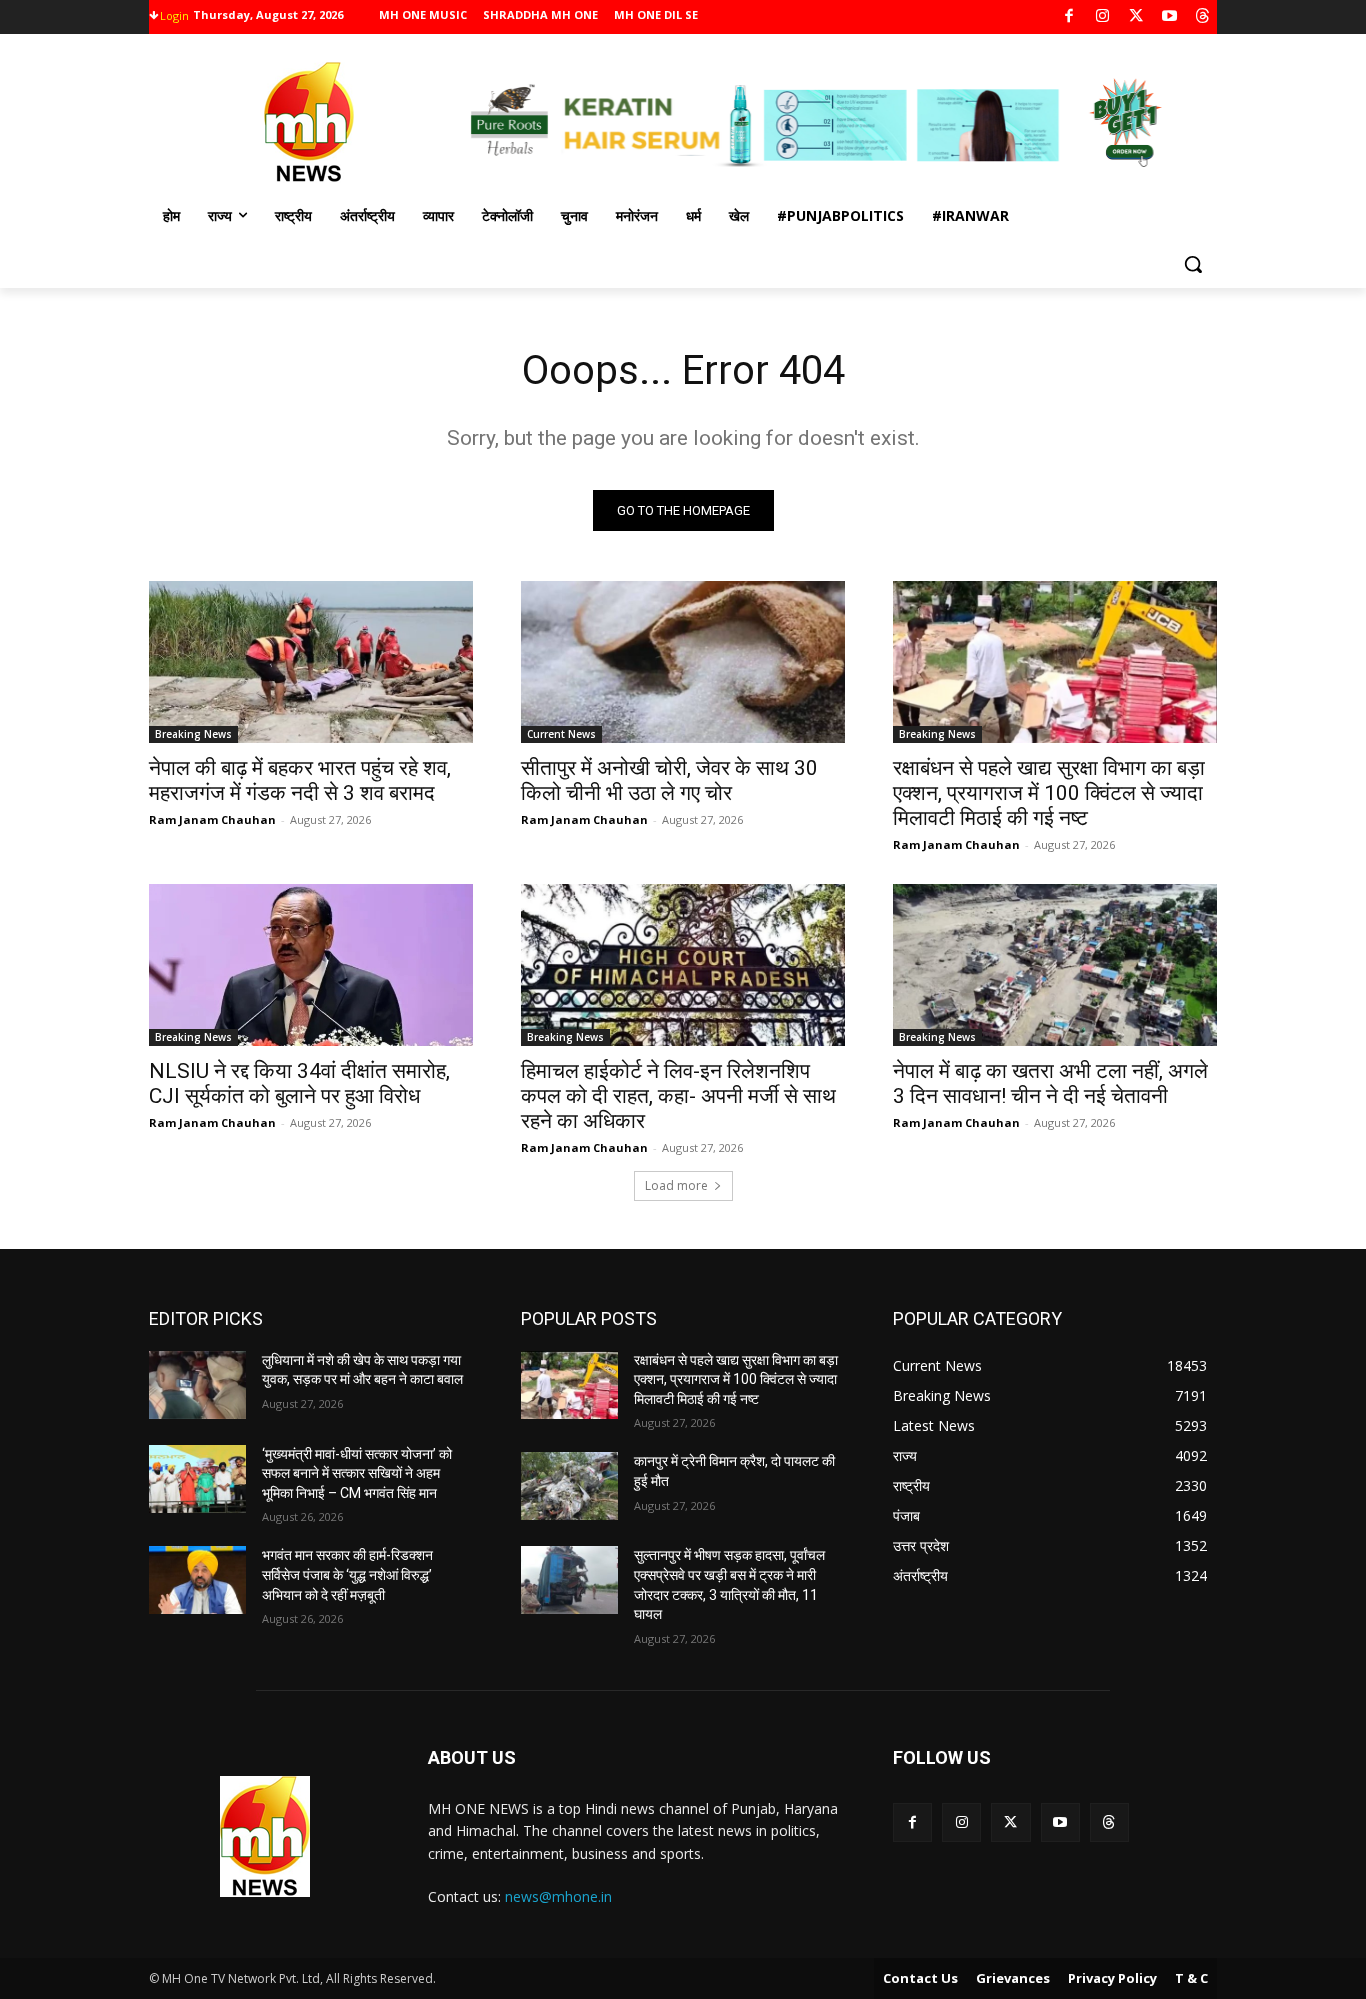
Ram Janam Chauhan (212, 819)
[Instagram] (1102, 17)
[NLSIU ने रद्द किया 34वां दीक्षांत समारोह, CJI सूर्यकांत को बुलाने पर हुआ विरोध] (311, 965)
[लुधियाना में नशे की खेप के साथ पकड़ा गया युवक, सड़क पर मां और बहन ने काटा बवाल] (197, 1385)
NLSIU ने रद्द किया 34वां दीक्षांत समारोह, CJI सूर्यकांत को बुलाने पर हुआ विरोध (299, 1083)
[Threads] (1203, 17)
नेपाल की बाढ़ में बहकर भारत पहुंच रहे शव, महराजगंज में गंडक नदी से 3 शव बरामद (300, 780)
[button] (1193, 264)
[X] (1136, 17)
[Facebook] (1069, 17)
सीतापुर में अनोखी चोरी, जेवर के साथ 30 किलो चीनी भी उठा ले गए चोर (669, 780)
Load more (676, 1185)
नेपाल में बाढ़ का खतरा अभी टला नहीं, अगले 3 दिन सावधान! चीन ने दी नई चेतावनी (1050, 1083)
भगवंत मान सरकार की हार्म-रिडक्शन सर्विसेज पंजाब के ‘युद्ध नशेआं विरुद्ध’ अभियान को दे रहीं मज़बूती (347, 1574)
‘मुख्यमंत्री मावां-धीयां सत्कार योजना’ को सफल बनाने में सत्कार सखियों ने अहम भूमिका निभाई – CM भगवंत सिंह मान (357, 1473)
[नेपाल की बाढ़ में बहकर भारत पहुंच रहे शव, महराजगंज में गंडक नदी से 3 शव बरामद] (311, 662)
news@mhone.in (558, 1896)
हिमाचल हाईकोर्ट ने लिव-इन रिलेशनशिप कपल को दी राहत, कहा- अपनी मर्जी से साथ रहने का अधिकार (678, 1096)
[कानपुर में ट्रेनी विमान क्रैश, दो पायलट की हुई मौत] (569, 1486)
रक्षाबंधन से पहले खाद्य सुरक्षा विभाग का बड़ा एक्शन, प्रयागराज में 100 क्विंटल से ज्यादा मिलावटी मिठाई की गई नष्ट (1049, 793)
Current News (561, 734)
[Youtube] (1169, 17)
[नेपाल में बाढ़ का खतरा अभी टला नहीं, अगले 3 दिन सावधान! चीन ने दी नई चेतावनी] (1055, 965)
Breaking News (193, 734)
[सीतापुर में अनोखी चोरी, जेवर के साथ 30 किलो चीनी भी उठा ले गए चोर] (683, 662)
